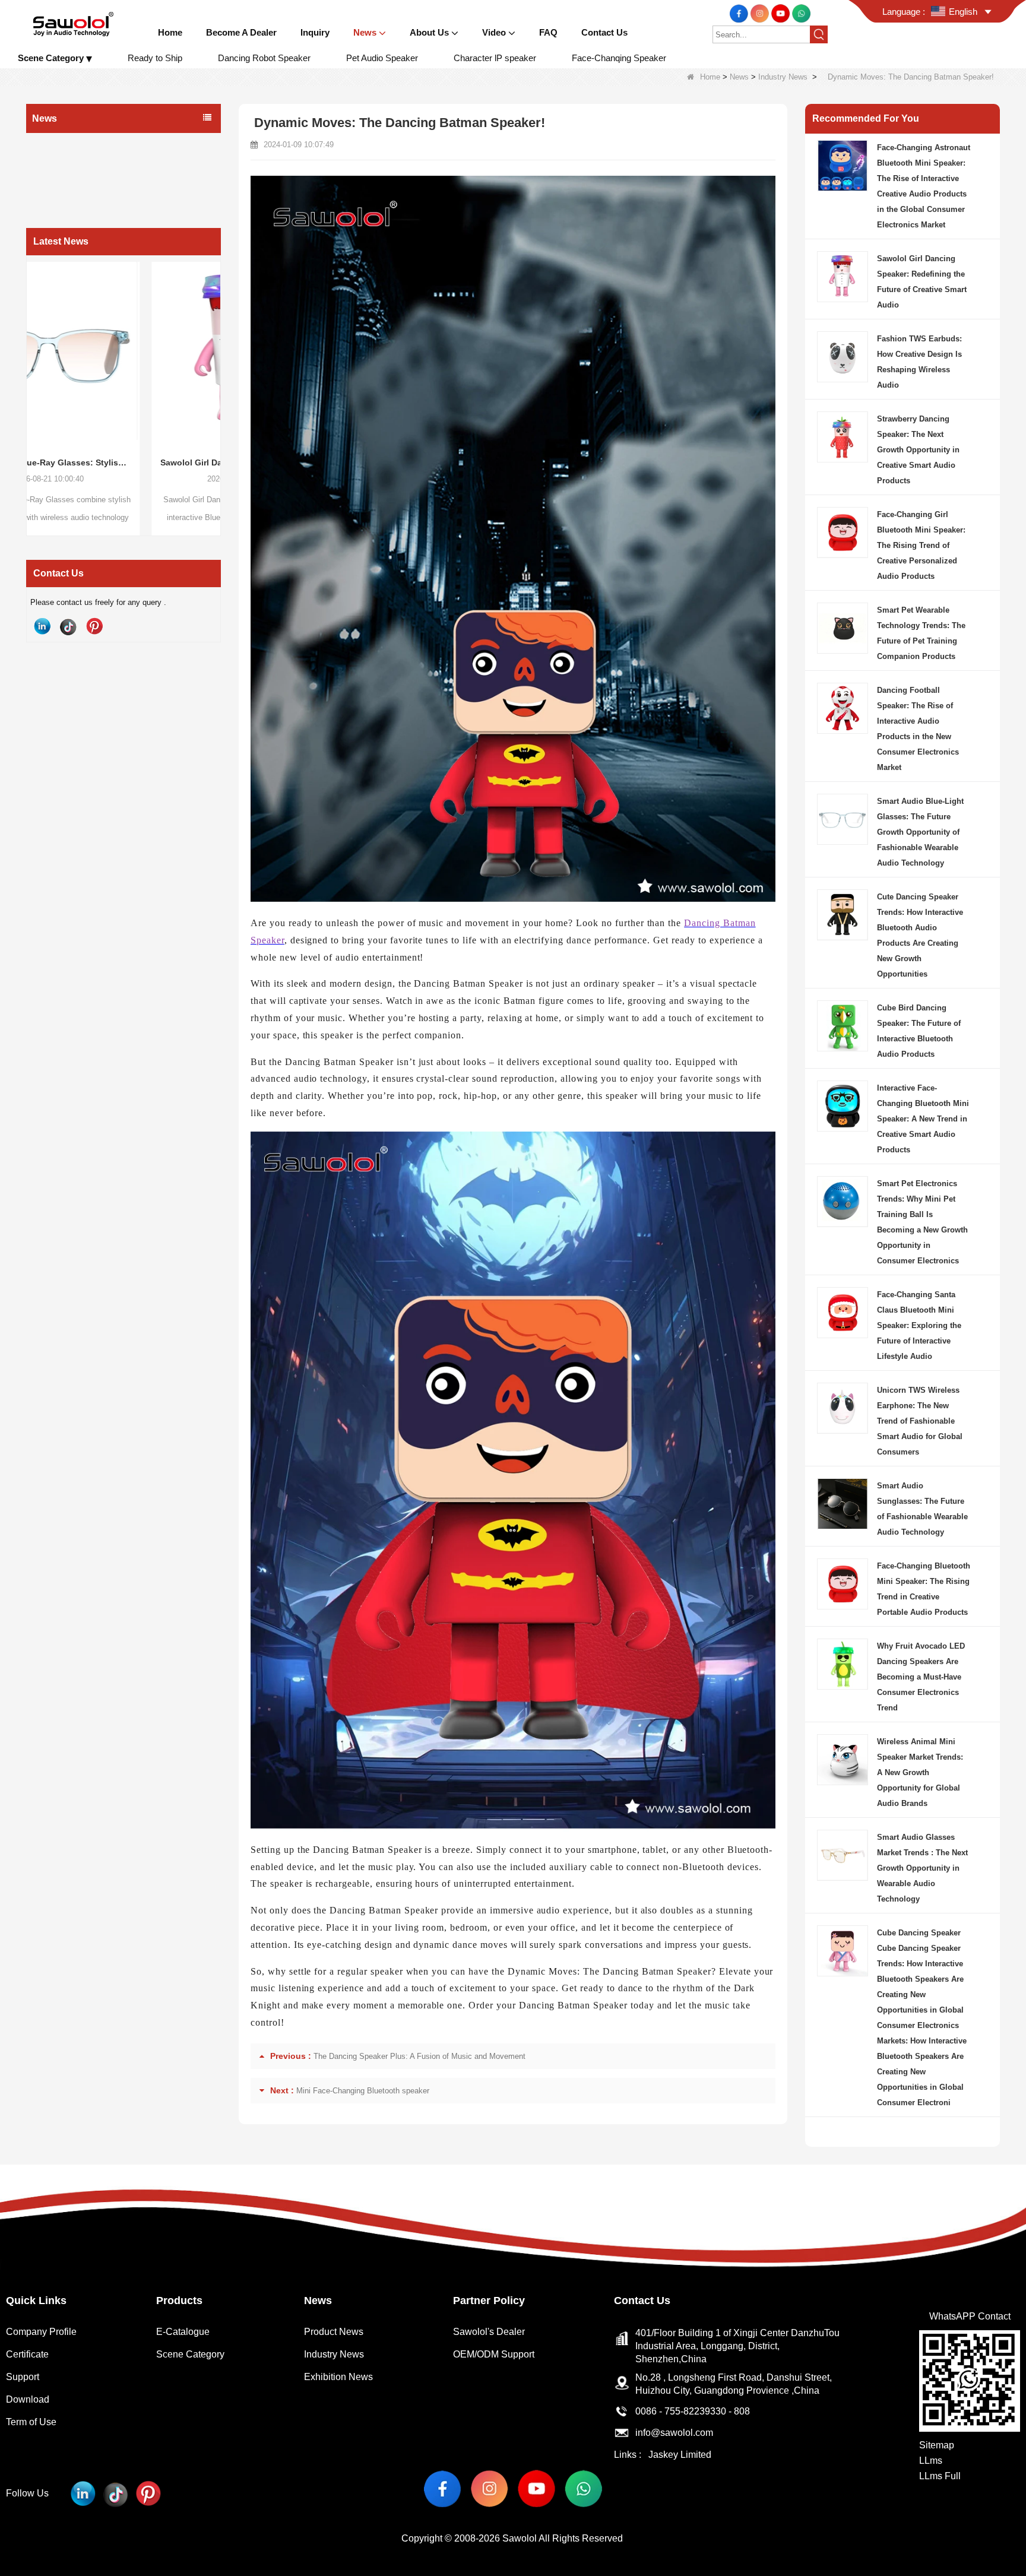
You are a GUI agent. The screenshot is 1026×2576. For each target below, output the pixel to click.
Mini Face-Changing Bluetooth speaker (363, 2091)
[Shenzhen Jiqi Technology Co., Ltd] (73, 23)
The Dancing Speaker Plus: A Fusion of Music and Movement (419, 2056)
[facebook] (740, 13)
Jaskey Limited (680, 2455)
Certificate (27, 2354)
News (739, 77)
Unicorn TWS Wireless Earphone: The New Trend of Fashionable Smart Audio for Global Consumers (920, 1421)
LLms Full (940, 2476)
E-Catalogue (183, 2332)
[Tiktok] (68, 626)
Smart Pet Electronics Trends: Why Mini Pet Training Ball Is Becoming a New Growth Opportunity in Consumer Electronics (922, 1222)
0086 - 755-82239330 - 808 (693, 2411)
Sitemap (937, 2445)
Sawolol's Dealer (489, 2332)
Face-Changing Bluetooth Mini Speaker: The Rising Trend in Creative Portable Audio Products (924, 1589)
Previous (31, 376)
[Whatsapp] (801, 13)
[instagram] (761, 13)
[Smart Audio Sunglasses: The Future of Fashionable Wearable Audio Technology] (843, 1503)
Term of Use (31, 2422)
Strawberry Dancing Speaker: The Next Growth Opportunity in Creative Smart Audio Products (918, 450)
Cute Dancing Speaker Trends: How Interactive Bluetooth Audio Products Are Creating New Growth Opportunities (920, 935)
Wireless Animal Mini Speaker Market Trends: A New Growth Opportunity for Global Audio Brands (920, 1772)
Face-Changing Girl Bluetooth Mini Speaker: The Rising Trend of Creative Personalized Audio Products (921, 545)
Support (23, 2377)
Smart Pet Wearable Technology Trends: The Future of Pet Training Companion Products (921, 633)
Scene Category (190, 2354)
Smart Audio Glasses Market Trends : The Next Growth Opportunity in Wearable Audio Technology (922, 1868)
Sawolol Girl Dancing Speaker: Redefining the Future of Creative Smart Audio (123, 462)
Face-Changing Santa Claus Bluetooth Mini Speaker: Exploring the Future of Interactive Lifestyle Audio (919, 1325)
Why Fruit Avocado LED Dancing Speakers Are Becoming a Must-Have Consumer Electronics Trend (921, 1677)
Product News (61, 145)
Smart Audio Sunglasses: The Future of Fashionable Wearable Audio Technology (922, 1509)
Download (28, 2399)
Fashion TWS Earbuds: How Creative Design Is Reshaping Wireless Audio (919, 362)
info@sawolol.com (674, 2433)
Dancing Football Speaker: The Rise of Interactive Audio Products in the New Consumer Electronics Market (918, 729)
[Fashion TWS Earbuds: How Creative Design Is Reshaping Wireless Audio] (843, 356)
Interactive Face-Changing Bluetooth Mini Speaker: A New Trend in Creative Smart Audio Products (923, 1119)
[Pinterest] (94, 626)
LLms (931, 2461)
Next (216, 376)
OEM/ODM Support (494, 2354)
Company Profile (41, 2332)
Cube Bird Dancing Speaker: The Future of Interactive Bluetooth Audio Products (919, 1031)
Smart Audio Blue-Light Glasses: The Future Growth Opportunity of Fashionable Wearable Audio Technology (920, 832)
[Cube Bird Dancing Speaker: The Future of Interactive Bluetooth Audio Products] (843, 1025)
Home (710, 77)
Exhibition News (65, 192)
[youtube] (782, 13)
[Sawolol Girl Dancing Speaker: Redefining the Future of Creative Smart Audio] (123, 351)
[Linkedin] (42, 626)
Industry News (783, 77)
